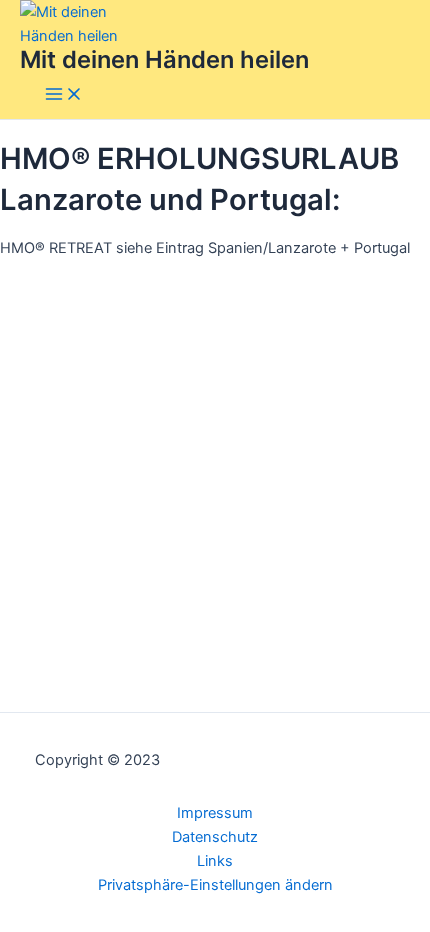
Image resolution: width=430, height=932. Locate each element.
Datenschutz (215, 837)
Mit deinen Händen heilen (164, 59)
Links (215, 861)
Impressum (215, 813)
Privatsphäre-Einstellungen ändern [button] (215, 885)
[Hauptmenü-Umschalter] (64, 95)
